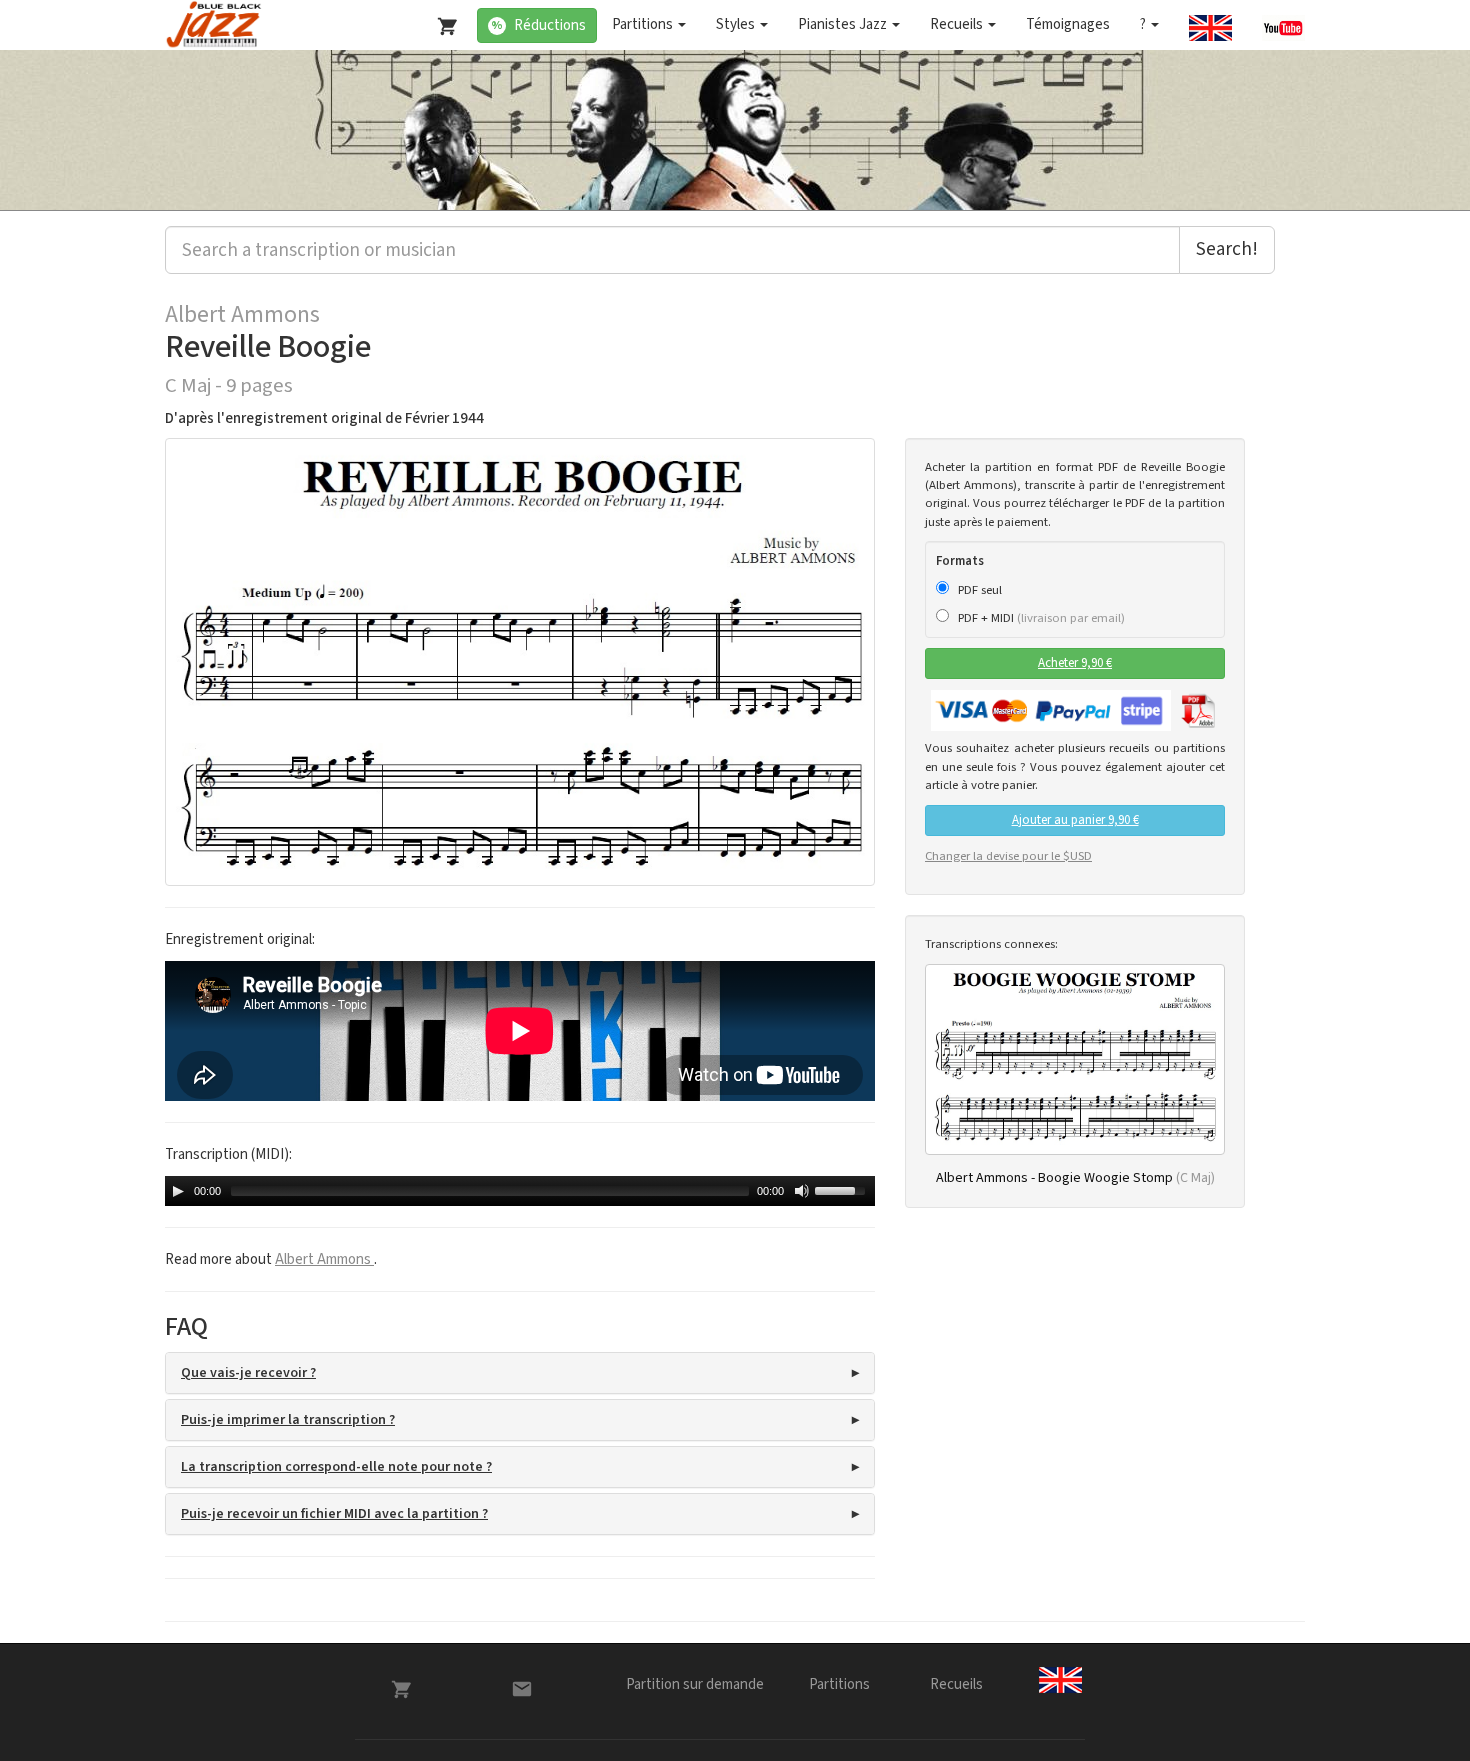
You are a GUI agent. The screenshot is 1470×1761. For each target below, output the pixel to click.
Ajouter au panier (1075, 820)
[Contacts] (522, 1689)
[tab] (520, 1373)
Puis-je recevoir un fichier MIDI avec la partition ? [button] (334, 1514)
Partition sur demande (695, 1684)
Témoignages (1068, 24)
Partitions (644, 24)
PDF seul (978, 590)
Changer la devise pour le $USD (1008, 856)
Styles (737, 24)
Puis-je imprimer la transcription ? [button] (288, 1420)
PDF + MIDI (1040, 618)
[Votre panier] (443, 22)
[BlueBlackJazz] (214, 25)
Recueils (958, 24)
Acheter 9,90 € (1075, 663)
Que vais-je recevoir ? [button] (248, 1373)
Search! (1227, 249)
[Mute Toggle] (802, 1191)
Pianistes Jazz (844, 24)
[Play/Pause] (178, 1191)
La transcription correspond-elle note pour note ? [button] (336, 1467)
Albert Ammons (242, 315)
